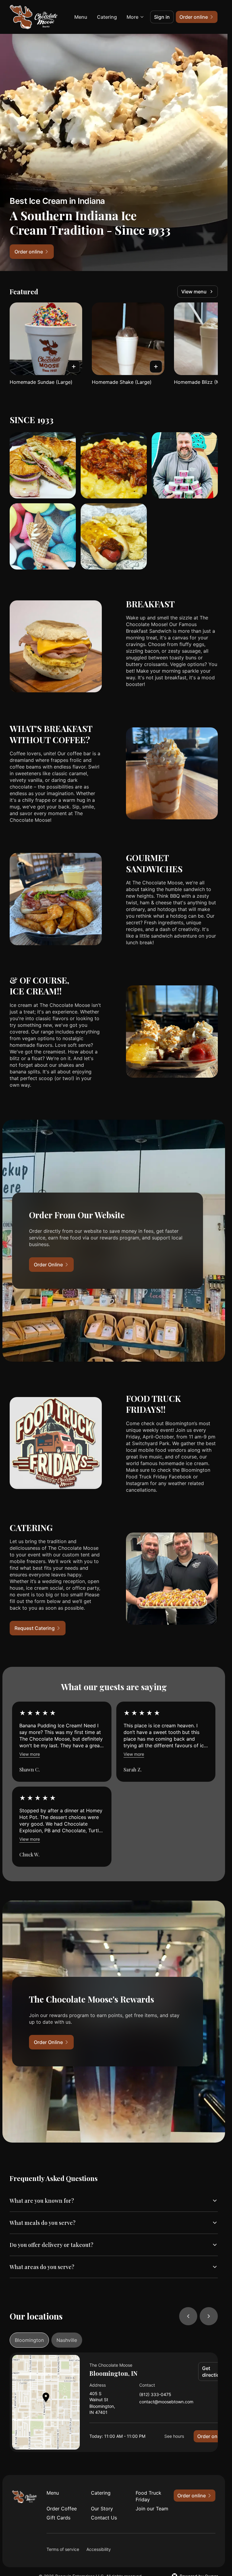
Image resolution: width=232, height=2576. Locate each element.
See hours (174, 2436)
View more (30, 1754)
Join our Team (152, 2509)
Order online (211, 2436)
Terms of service (63, 2549)
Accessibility (99, 2549)
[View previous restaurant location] (188, 2316)
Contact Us (104, 2518)
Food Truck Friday (148, 2496)
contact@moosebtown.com (166, 2402)
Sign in (162, 17)
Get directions (214, 2372)
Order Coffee (62, 2509)
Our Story (102, 2509)
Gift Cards (58, 2518)
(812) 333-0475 (155, 2395)
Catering (107, 17)
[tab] (29, 2340)
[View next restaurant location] (209, 2316)
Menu (81, 17)
